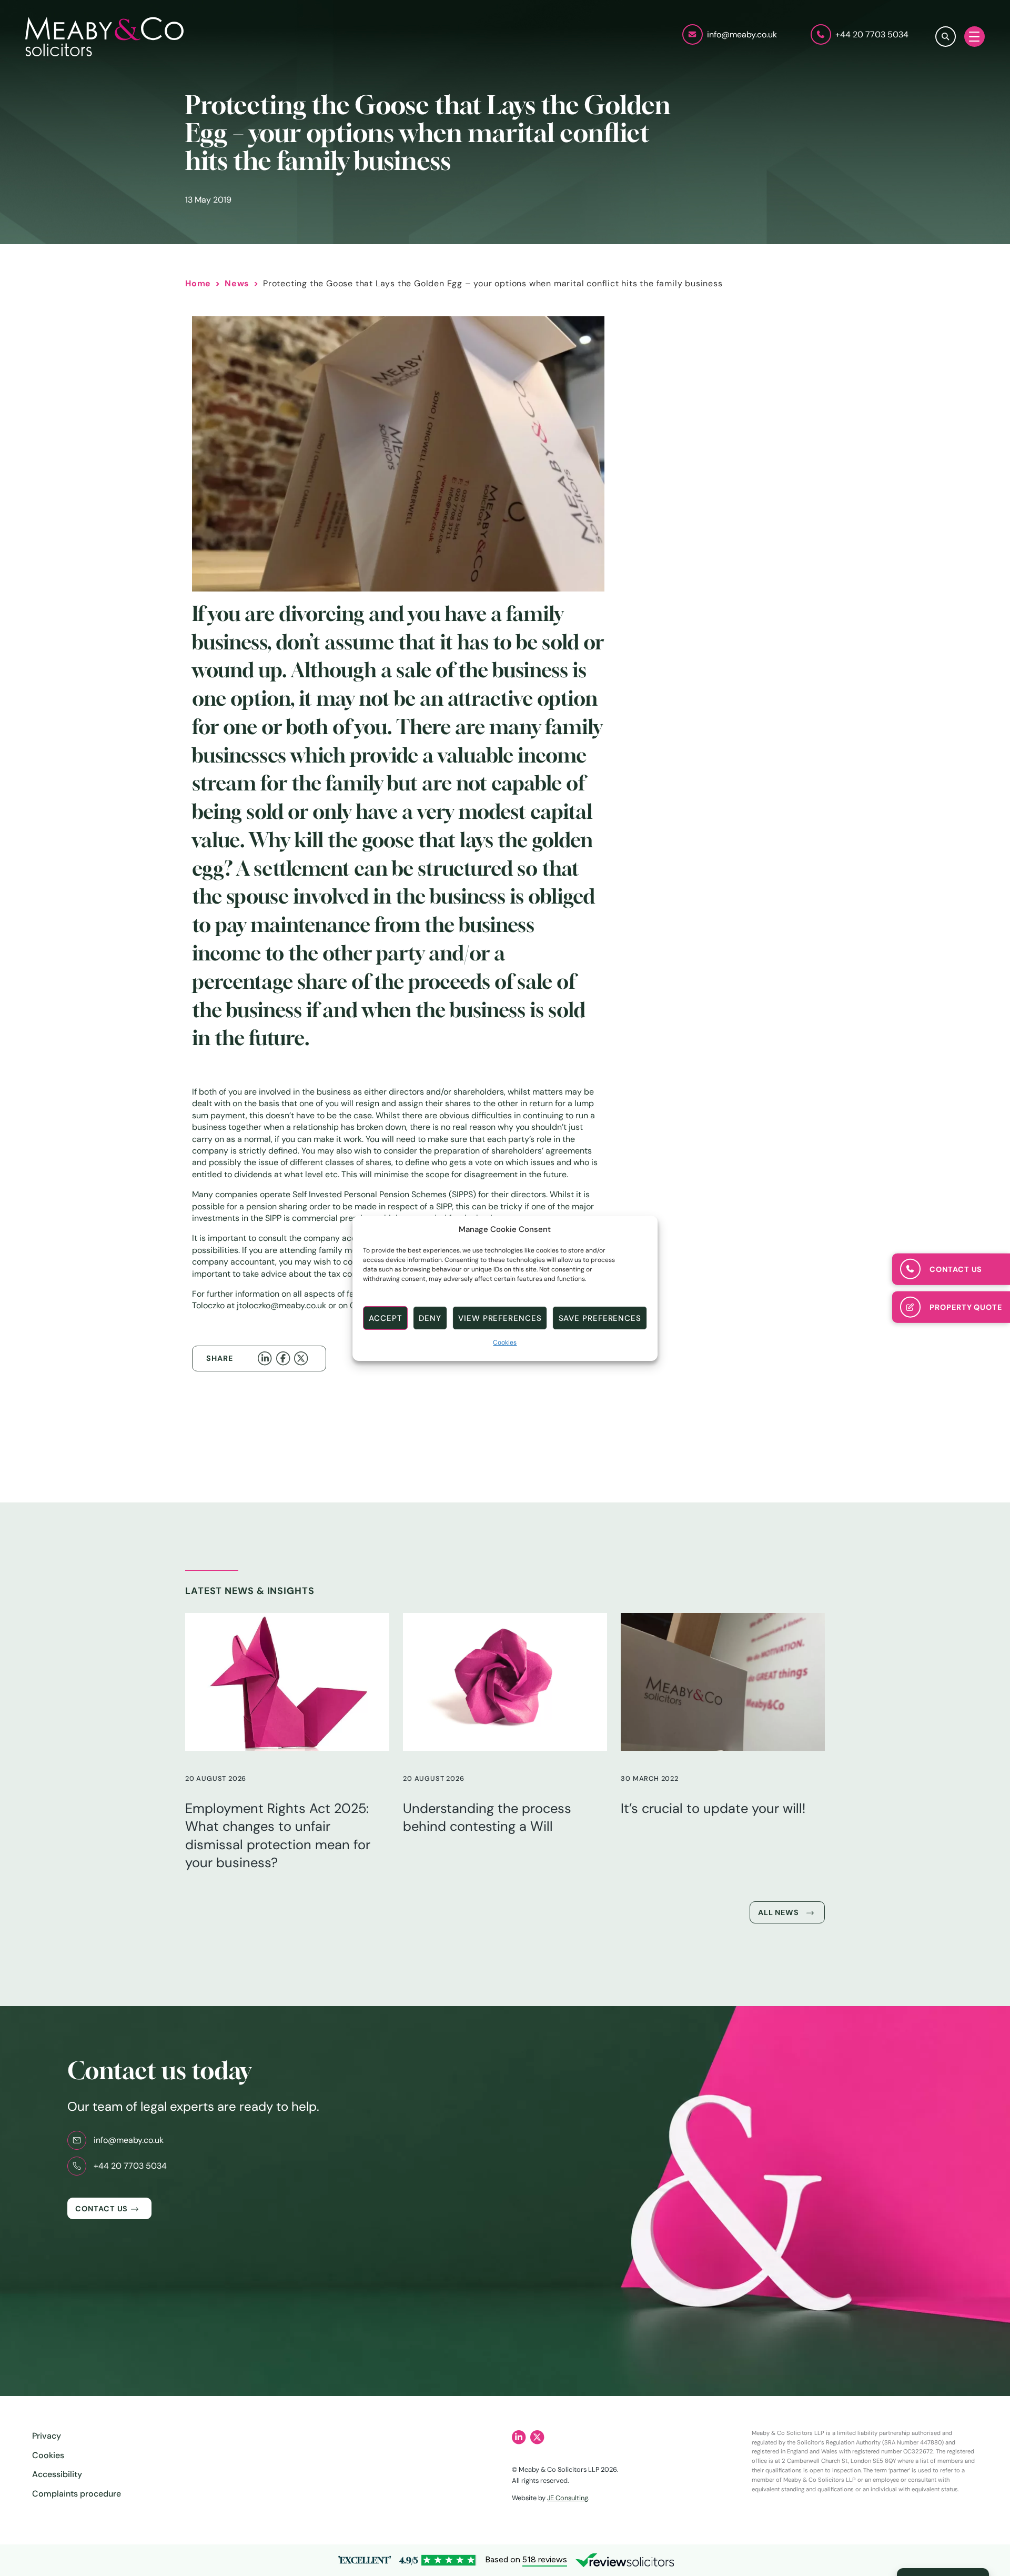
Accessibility (57, 2474)
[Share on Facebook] (285, 1358)
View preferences (500, 1318)
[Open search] (946, 37)
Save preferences (600, 1318)
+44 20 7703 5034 (130, 2166)
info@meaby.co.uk (129, 2140)
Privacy (47, 2436)
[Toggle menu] (974, 37)
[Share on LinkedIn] (267, 1358)
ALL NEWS (779, 1912)
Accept (385, 1318)
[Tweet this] (303, 1358)
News (237, 283)
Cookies (505, 1342)
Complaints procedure (77, 2494)
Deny (430, 1318)
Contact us (102, 2209)
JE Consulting (568, 2498)
